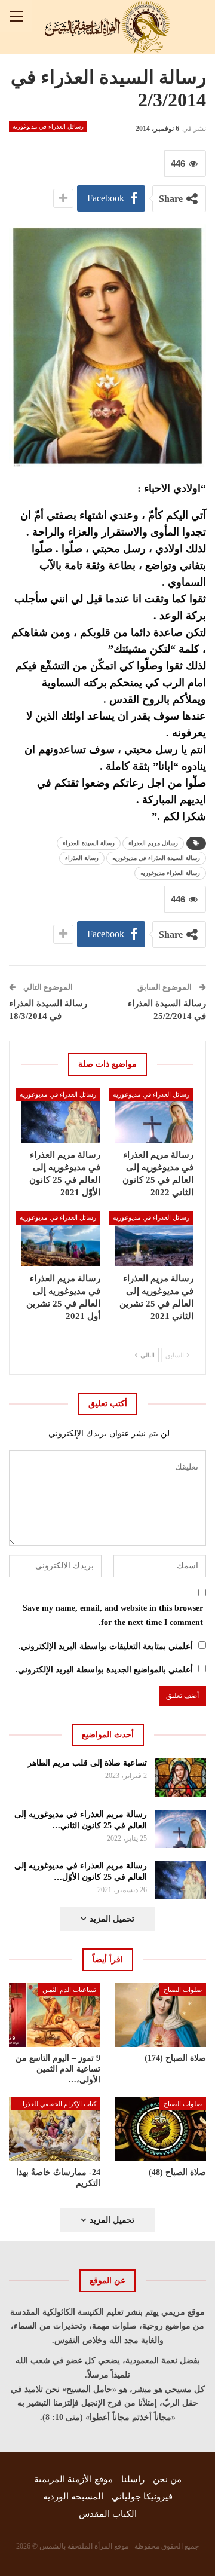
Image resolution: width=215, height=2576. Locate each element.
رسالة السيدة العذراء (89, 843)
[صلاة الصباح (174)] (160, 2015)
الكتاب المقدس (108, 2514)
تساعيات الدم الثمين (69, 1990)
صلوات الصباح (183, 1990)
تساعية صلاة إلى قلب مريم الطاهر (87, 1763)
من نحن (167, 2479)
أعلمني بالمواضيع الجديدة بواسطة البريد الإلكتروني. (104, 1670)
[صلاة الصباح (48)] (160, 2129)
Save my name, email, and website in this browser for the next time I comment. (113, 1615)
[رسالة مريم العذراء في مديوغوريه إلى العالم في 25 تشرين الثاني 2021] (154, 1238)
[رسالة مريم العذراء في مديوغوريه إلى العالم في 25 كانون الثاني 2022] (154, 1115)
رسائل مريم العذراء (153, 843)
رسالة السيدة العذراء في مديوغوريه (156, 858)
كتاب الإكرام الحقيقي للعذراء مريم (53, 2104)
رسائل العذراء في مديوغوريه (48, 126)
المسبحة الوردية (73, 2497)
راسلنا (133, 2479)
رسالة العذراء (82, 858)
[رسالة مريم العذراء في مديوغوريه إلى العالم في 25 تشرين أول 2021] (61, 1238)
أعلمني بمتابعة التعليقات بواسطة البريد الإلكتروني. (106, 1646)
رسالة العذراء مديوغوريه (170, 873)
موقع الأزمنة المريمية (73, 2479)
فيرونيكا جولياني (142, 2497)
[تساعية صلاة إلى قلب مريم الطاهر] (181, 1777)
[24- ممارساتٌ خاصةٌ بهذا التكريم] (55, 2129)
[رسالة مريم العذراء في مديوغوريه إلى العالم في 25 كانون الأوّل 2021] (61, 1115)
